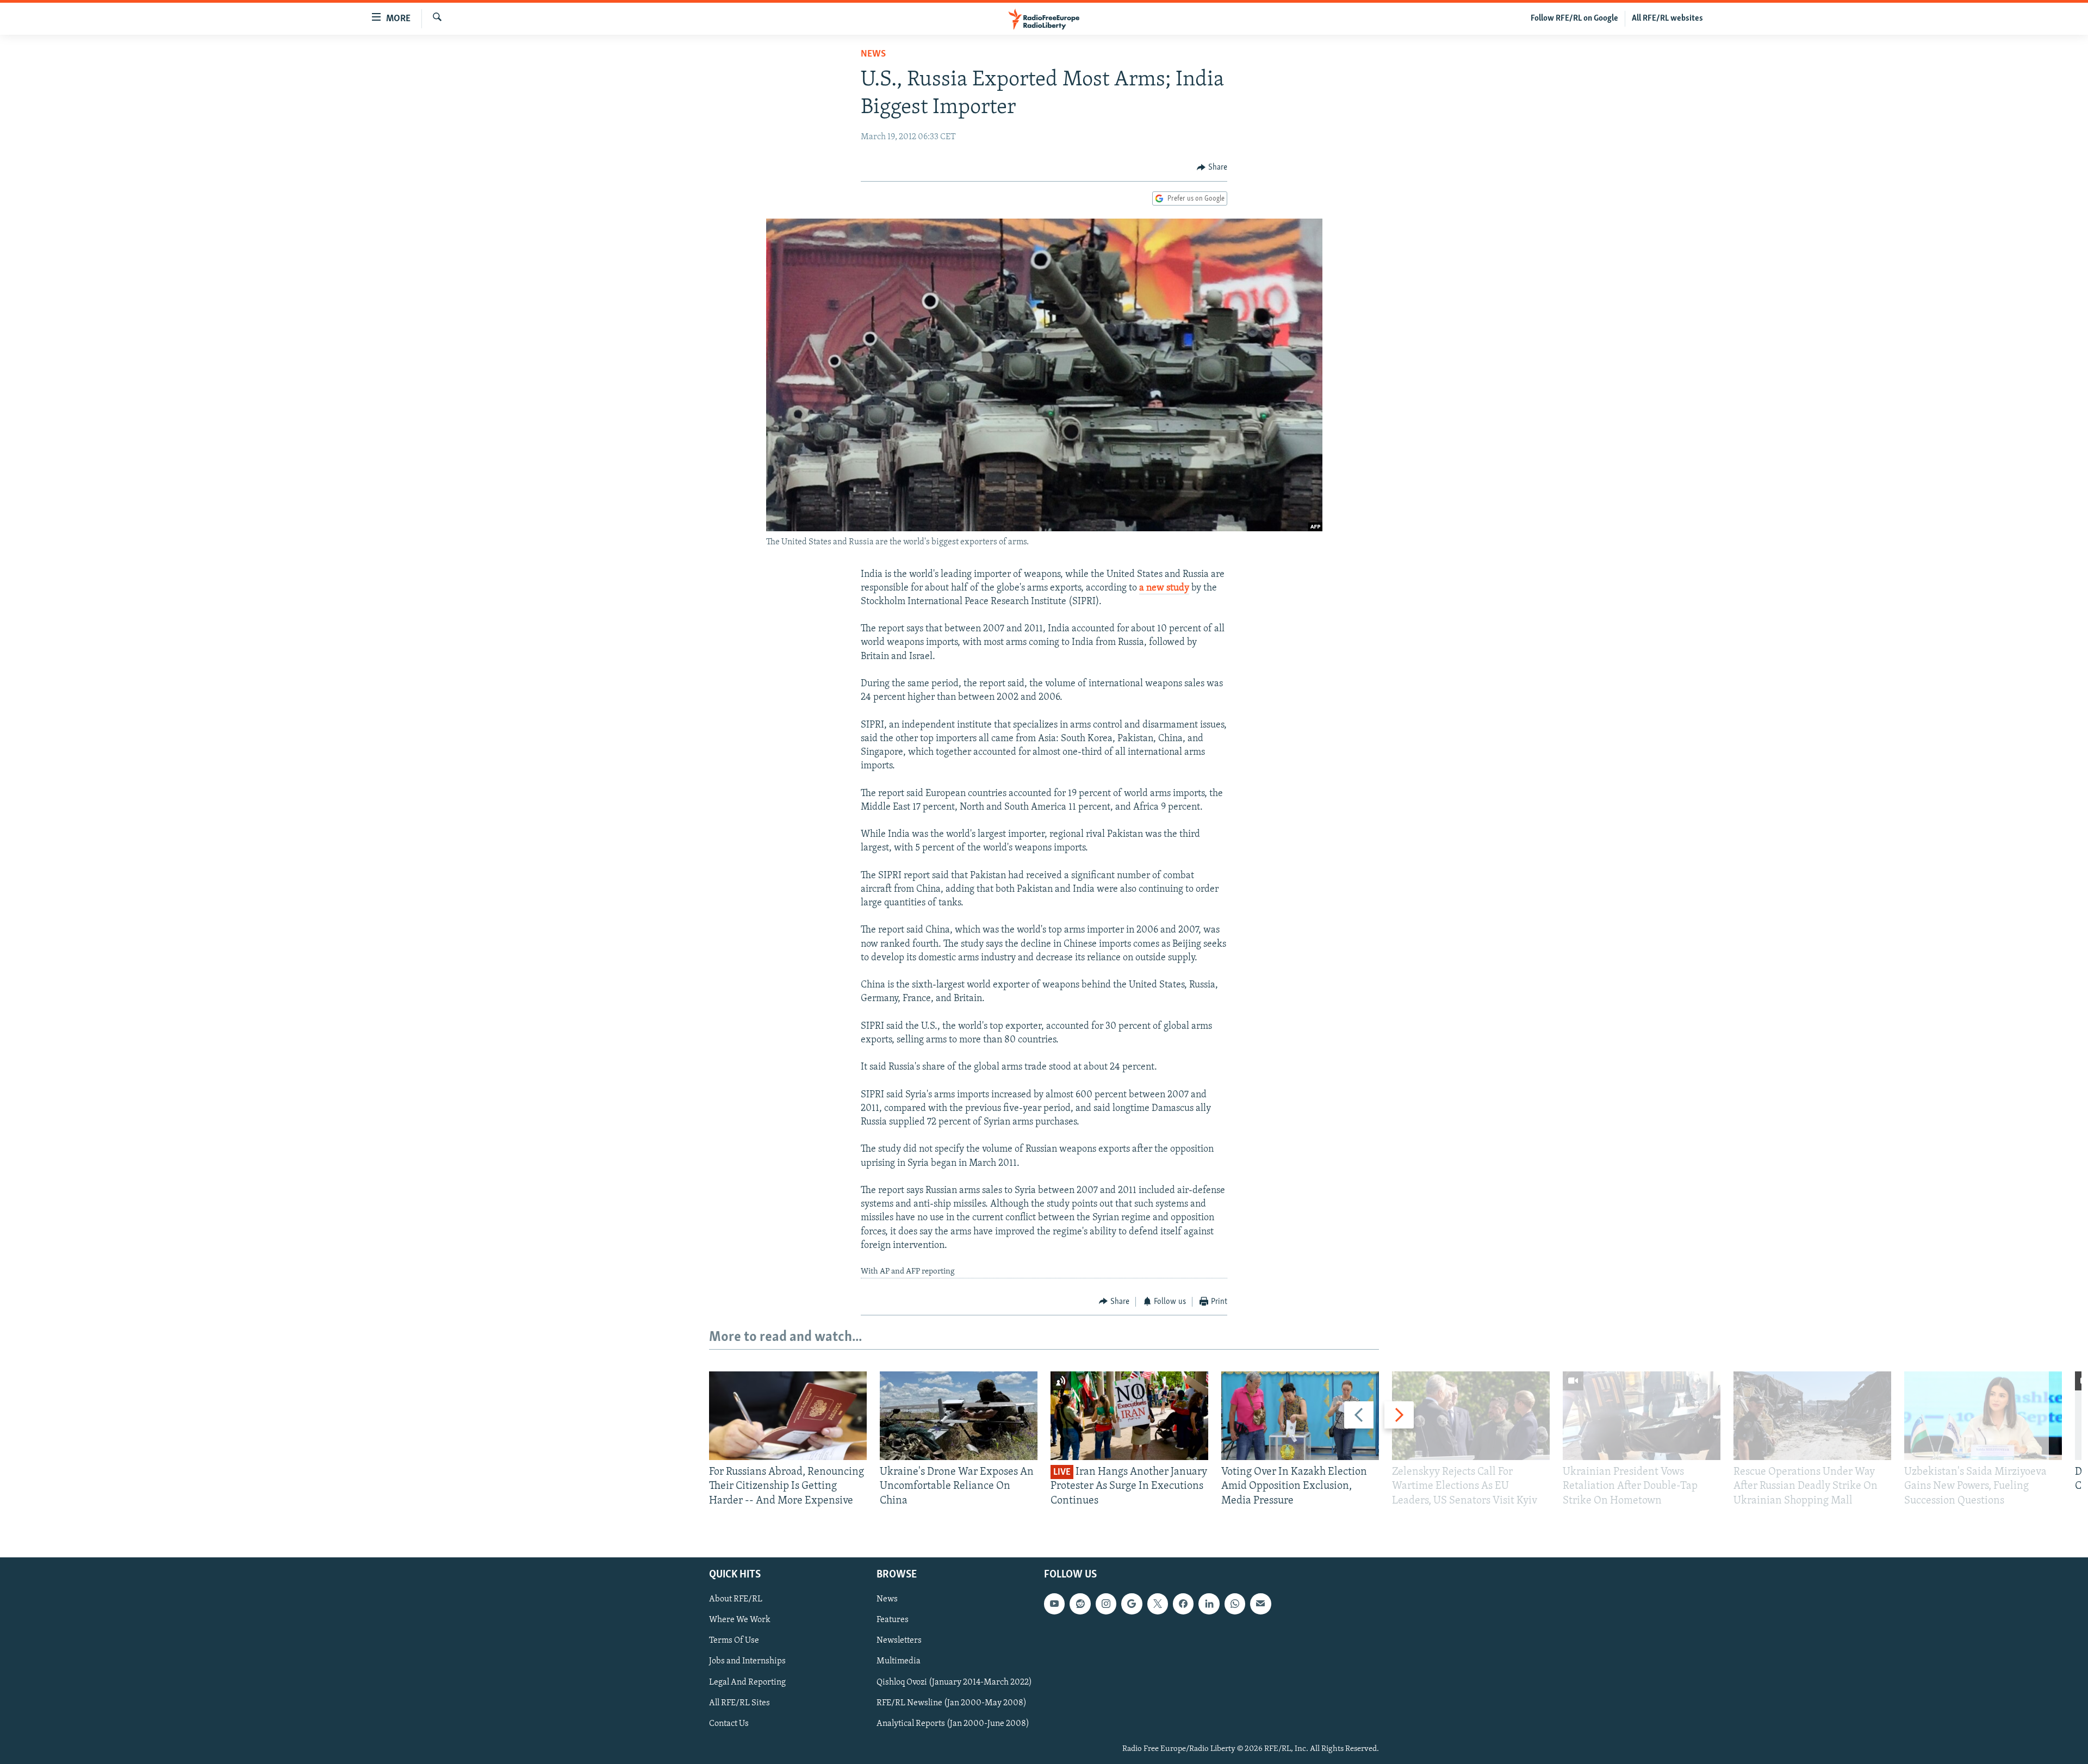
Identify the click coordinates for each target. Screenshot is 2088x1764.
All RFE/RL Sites (739, 1703)
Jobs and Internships (747, 1661)
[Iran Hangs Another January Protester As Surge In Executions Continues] (1129, 1416)
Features (893, 1620)
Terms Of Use (734, 1641)
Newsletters (899, 1641)
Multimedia (899, 1661)
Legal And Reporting (747, 1682)
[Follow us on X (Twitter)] (1158, 1604)
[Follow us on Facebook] (1183, 1604)
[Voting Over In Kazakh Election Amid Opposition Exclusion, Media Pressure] (1300, 1416)
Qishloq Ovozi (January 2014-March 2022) (954, 1682)
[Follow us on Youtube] (1054, 1604)
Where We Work (740, 1620)
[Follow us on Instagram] (1106, 1604)
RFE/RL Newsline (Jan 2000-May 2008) (952, 1703)
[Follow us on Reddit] (1080, 1604)
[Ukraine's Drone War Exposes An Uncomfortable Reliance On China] (959, 1416)
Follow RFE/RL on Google (1574, 18)
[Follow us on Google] (1132, 1604)
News (873, 54)
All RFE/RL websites (1667, 18)
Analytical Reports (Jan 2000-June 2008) (953, 1724)
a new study (1164, 588)
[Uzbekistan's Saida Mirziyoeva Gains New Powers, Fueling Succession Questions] (1983, 1416)
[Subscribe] (1260, 1604)
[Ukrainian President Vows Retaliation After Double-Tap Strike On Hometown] (1642, 1416)
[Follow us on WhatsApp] (1235, 1604)
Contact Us (729, 1724)
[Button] (1212, 167)
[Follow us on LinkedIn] (1209, 1604)
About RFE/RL (736, 1599)
